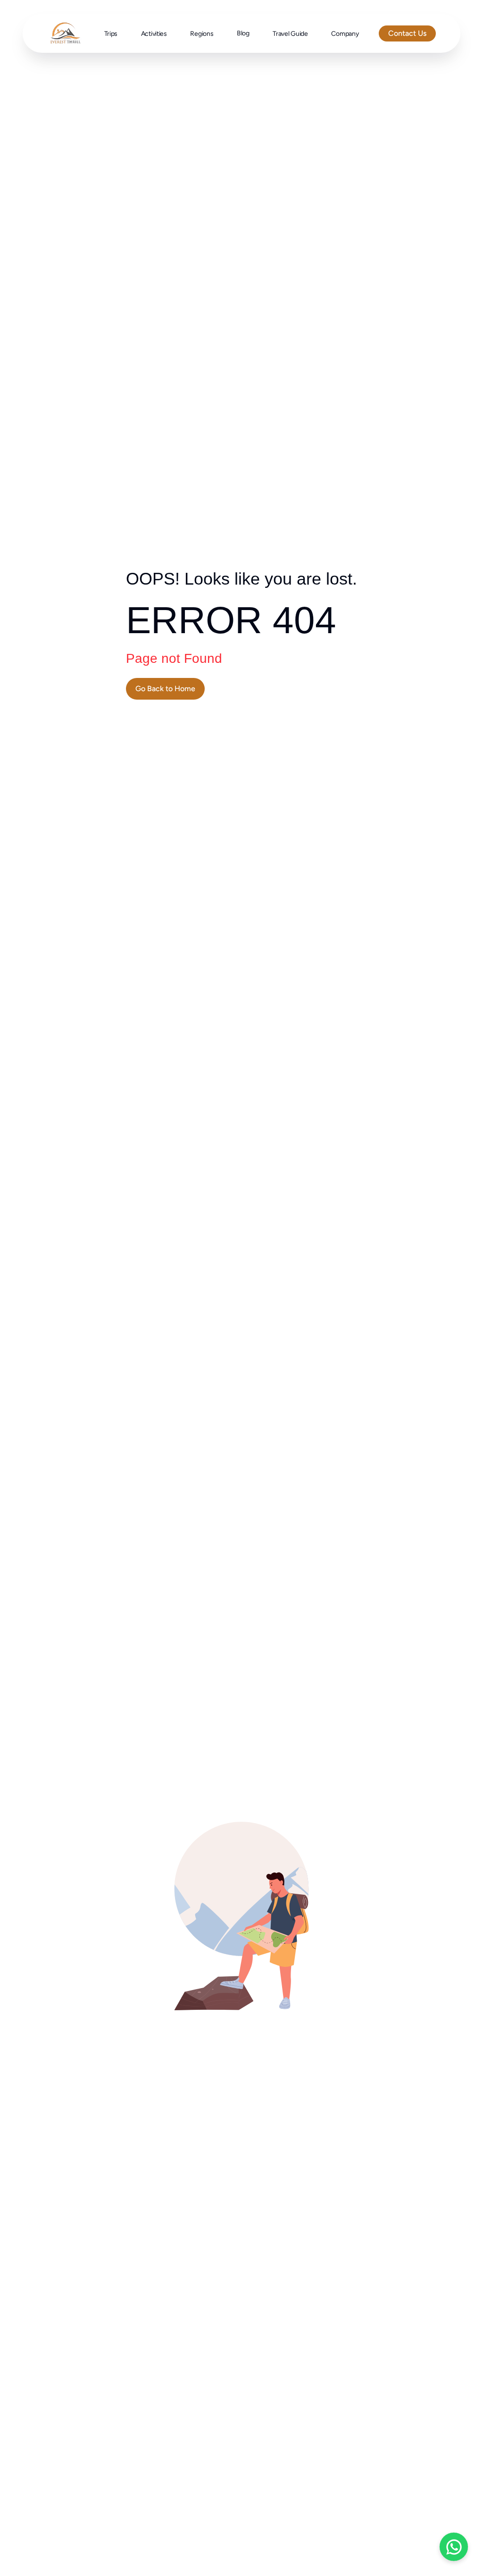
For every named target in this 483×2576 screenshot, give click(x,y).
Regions (202, 34)
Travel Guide (290, 34)
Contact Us (407, 33)
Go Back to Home (165, 689)
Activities (154, 34)
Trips (111, 34)
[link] (165, 689)
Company (345, 34)
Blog (243, 33)
